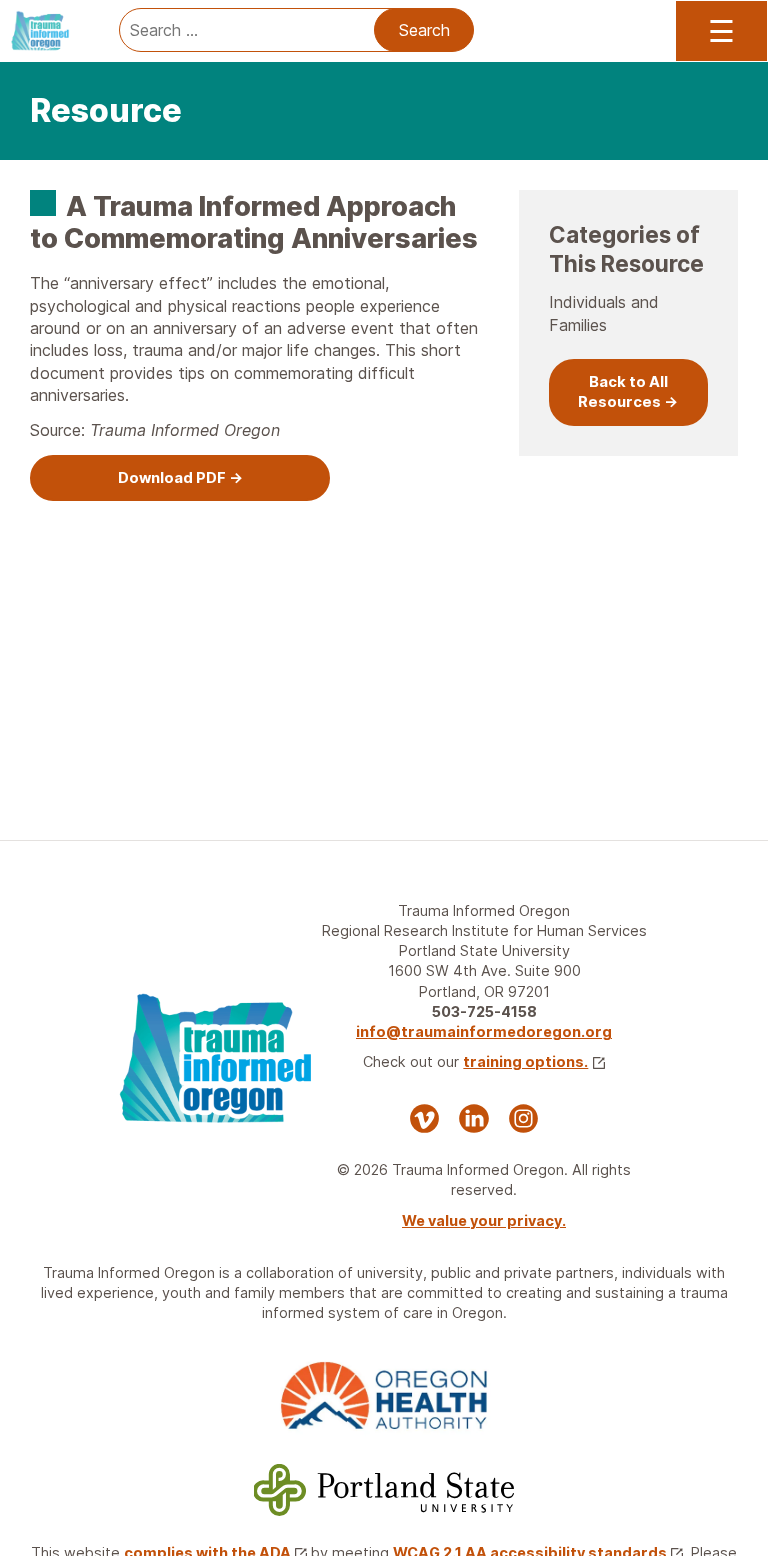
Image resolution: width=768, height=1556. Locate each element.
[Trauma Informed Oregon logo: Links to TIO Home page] (50, 30)
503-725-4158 (484, 1011)
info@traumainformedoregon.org (484, 1031)
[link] (180, 478)
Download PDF (172, 478)
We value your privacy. (484, 1220)
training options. (525, 1061)
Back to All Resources (623, 392)
